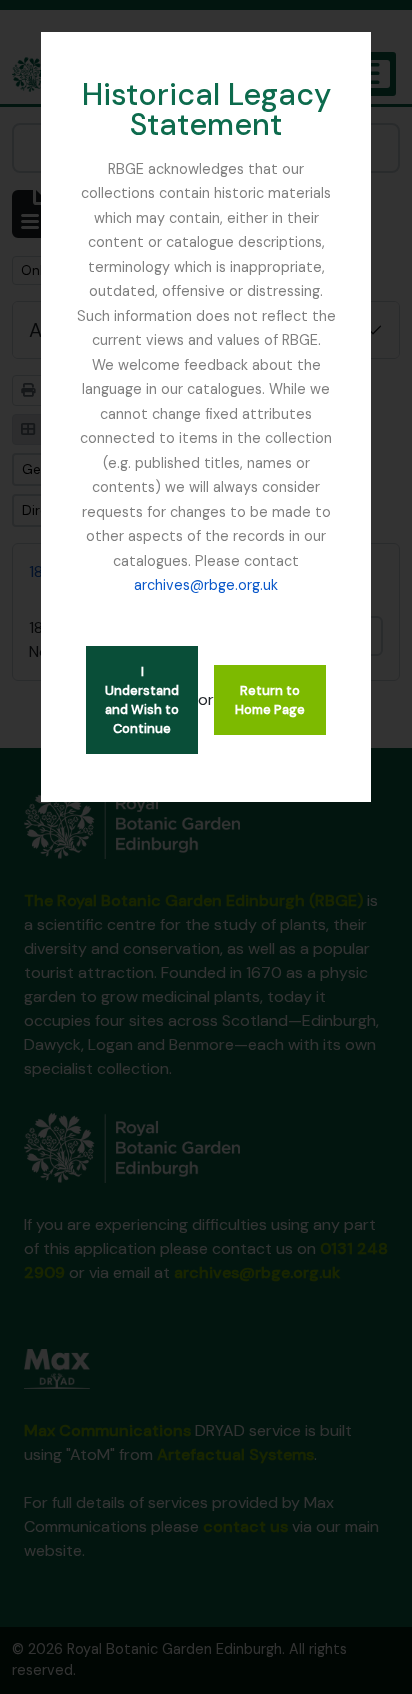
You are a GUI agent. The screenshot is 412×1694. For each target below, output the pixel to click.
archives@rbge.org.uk (206, 585)
